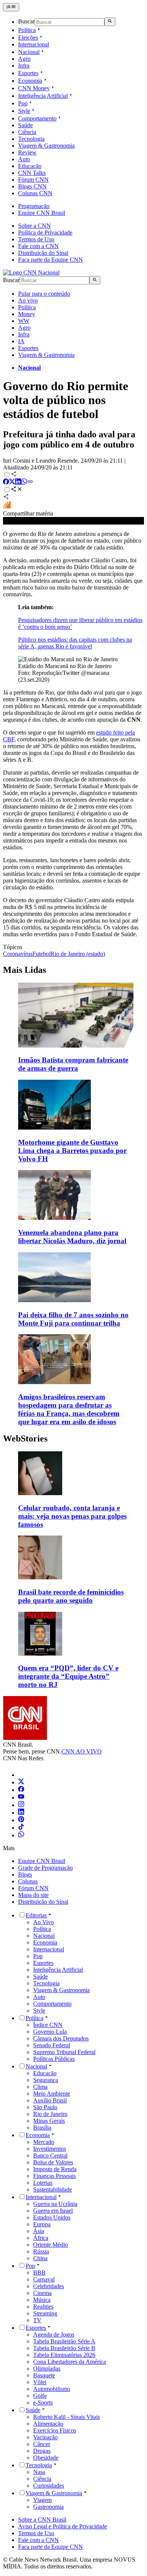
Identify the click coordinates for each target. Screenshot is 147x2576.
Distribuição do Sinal (43, 253)
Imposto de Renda (55, 2169)
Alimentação (48, 2424)
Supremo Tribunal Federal (64, 2052)
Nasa (39, 2472)
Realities (43, 2307)
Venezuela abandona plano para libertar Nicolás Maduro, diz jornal (72, 1237)
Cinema (42, 2293)
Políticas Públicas (54, 2059)
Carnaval (44, 2279)
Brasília (42, 2128)
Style (24, 111)
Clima (40, 2087)
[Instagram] (21, 1805)
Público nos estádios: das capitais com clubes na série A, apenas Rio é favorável (75, 643)
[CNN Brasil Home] (31, 272)
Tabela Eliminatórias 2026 (64, 2355)
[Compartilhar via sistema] (6, 498)
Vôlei (40, 2382)
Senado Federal (52, 2045)
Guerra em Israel (53, 2211)
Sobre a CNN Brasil (42, 2520)
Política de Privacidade (45, 232)
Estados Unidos (52, 2217)
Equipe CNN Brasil (42, 213)
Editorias (36, 1915)
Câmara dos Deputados (61, 2038)
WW (24, 321)
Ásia (39, 2231)
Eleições (28, 38)
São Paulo (45, 2107)
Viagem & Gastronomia (46, 146)
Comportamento (37, 118)
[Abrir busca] (110, 22)
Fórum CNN (33, 180)
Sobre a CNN (34, 226)
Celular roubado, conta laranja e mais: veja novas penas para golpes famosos (72, 1516)
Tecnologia (31, 139)
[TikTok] (21, 1828)
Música (42, 2300)
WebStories (25, 1438)
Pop (23, 103)
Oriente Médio (51, 2245)
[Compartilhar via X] (12, 482)
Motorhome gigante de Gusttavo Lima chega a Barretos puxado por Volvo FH (72, 1151)
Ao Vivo (44, 1922)
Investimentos (50, 2149)
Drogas (42, 2451)
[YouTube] (21, 1797)
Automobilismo (52, 2389)
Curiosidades (49, 2486)
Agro (24, 59)
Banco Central (50, 2155)
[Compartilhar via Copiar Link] (30, 482)
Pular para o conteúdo (44, 294)
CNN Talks (32, 173)
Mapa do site (33, 1895)
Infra (24, 66)
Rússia (41, 2251)
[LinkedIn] (21, 1813)
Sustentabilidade (53, 2189)
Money (27, 314)
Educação (30, 166)
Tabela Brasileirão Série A (64, 2341)
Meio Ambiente (52, 2094)
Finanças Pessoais (54, 2176)
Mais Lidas (24, 970)
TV (37, 2320)
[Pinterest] (21, 1820)
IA (21, 341)
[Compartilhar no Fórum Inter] (7, 507)
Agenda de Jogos (54, 2334)
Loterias (43, 2183)
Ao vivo (28, 300)
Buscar (26, 22)
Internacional (34, 44)
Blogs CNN (32, 186)
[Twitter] (21, 1782)
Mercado (44, 2142)
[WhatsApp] (21, 1835)
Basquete (44, 2375)
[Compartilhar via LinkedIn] (18, 482)
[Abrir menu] (11, 7)
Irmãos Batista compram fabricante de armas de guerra (73, 1064)
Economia (30, 81)
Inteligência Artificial (43, 96)
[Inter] (23, 1775)
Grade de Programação (45, 1868)
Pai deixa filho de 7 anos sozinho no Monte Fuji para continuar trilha (73, 1319)
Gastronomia (48, 2507)
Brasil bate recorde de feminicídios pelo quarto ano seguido (71, 1596)
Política (27, 30)
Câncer (42, 2444)
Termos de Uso (36, 239)
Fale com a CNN (38, 246)
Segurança (46, 2080)
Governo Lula (50, 2032)
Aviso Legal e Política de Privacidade (63, 2526)
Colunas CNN (35, 193)
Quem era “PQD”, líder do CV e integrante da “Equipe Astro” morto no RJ (68, 1676)
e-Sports (43, 2402)
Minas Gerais (49, 2121)
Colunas (28, 1881)
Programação (34, 206)
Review (27, 152)
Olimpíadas (47, 2368)
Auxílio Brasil (50, 2100)
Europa (42, 2224)
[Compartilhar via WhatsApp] (24, 482)
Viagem (42, 2500)
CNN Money (34, 88)
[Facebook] (21, 1790)
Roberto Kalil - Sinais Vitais (67, 2417)
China (40, 2258)
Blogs (25, 1875)
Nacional (29, 52)
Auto (24, 159)
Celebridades (49, 2286)
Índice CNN (48, 2025)
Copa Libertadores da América (70, 2362)
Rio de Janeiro (50, 2114)
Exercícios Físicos (55, 2430)
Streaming (45, 2313)
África (41, 2238)
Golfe (40, 2396)
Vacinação (45, 2437)
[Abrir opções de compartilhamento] (17, 490)
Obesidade (46, 2458)
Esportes (28, 73)
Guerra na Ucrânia (55, 2204)
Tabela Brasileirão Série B (64, 2348)
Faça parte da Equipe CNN (51, 260)
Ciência (27, 132)
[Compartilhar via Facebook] (6, 482)
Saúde (25, 125)
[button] (73, 1490)
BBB (39, 2273)
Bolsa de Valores (53, 2162)
